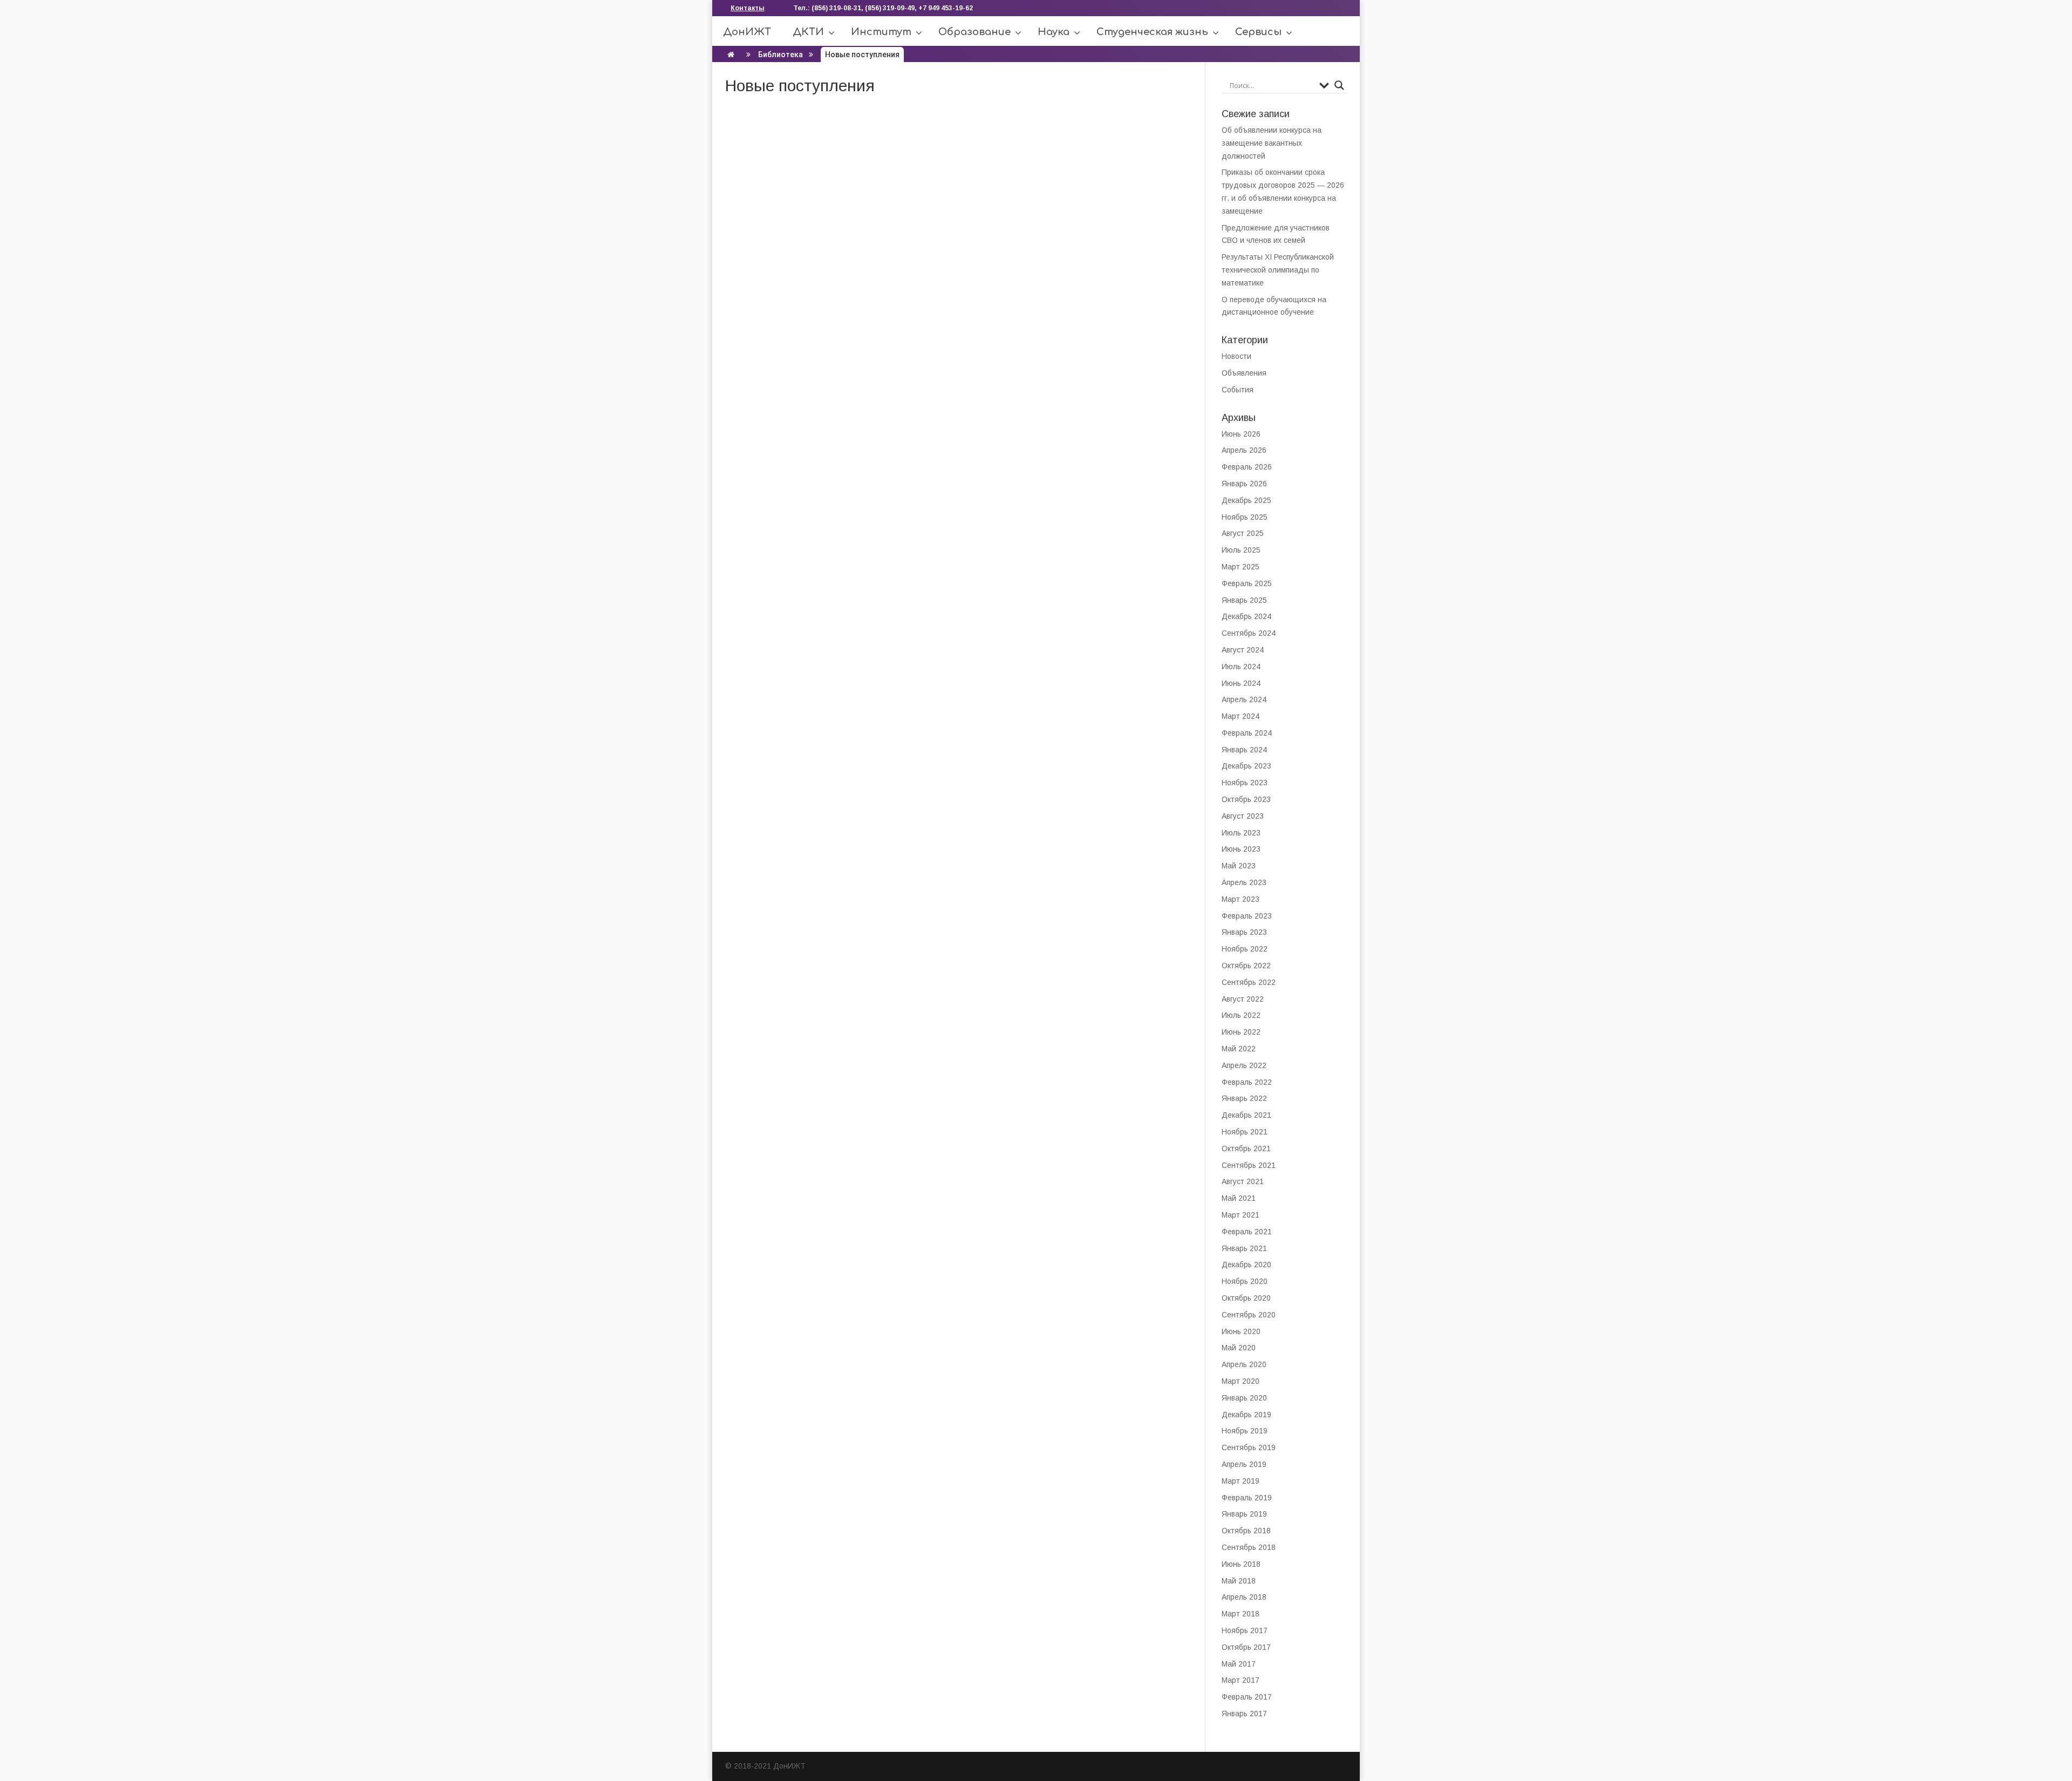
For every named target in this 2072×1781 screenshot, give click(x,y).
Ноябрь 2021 (1245, 1132)
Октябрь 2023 (1246, 799)
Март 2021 (1241, 1215)
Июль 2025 (1241, 550)
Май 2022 (1239, 1049)
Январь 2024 (1244, 750)
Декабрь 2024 (1246, 616)
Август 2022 (1243, 999)
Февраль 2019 (1247, 1498)
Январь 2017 (1244, 1714)
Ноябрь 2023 (1245, 783)
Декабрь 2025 (1246, 500)
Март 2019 (1241, 1481)
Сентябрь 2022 (1249, 982)
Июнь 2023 (1241, 849)
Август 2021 (1243, 1181)
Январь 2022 (1244, 1098)
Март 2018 (1241, 1614)
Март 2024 (1241, 716)
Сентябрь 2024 (1249, 633)
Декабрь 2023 (1246, 766)
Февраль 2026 (1247, 467)
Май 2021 (1239, 1198)
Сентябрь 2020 (1249, 1315)
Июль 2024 (1241, 667)
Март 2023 (1241, 899)
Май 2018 (1239, 1581)
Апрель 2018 (1244, 1597)
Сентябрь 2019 (1249, 1447)
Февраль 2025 (1247, 583)
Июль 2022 (1241, 1015)
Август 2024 (1243, 650)
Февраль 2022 (1247, 1082)
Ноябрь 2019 (1245, 1431)
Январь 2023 (1244, 932)
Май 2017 (1239, 1664)
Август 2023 (1243, 816)
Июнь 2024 (1241, 683)
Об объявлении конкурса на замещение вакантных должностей (1272, 143)
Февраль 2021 (1247, 1232)
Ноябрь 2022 (1245, 949)
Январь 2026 (1244, 484)
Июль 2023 (1241, 833)
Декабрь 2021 (1246, 1115)
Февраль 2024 (1247, 733)
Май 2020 (1239, 1348)
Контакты (748, 8)
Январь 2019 (1244, 1514)
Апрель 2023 (1244, 882)
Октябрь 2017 (1246, 1647)
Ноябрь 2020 (1245, 1281)
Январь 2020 (1244, 1398)
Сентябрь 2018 (1249, 1547)
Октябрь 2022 (1246, 966)
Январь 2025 (1244, 600)
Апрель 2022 (1244, 1065)
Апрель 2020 (1244, 1364)
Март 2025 (1241, 567)
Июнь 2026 (1241, 434)
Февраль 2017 (1247, 1697)
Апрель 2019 (1244, 1464)
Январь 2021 (1244, 1248)
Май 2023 (1239, 866)
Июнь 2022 (1241, 1032)
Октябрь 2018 (1246, 1531)
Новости (1236, 356)
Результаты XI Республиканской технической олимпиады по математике (1278, 270)
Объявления (1244, 373)
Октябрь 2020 (1246, 1298)
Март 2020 (1241, 1381)
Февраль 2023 (1247, 916)
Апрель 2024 (1244, 699)
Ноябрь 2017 (1245, 1630)
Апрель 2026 (1244, 450)
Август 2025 (1243, 533)
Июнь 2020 (1241, 1331)
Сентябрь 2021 (1249, 1165)
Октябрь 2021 (1246, 1148)
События (1238, 390)
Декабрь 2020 (1246, 1265)
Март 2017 (1241, 1680)
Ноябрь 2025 (1245, 517)
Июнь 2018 (1241, 1564)
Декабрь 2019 (1246, 1415)
